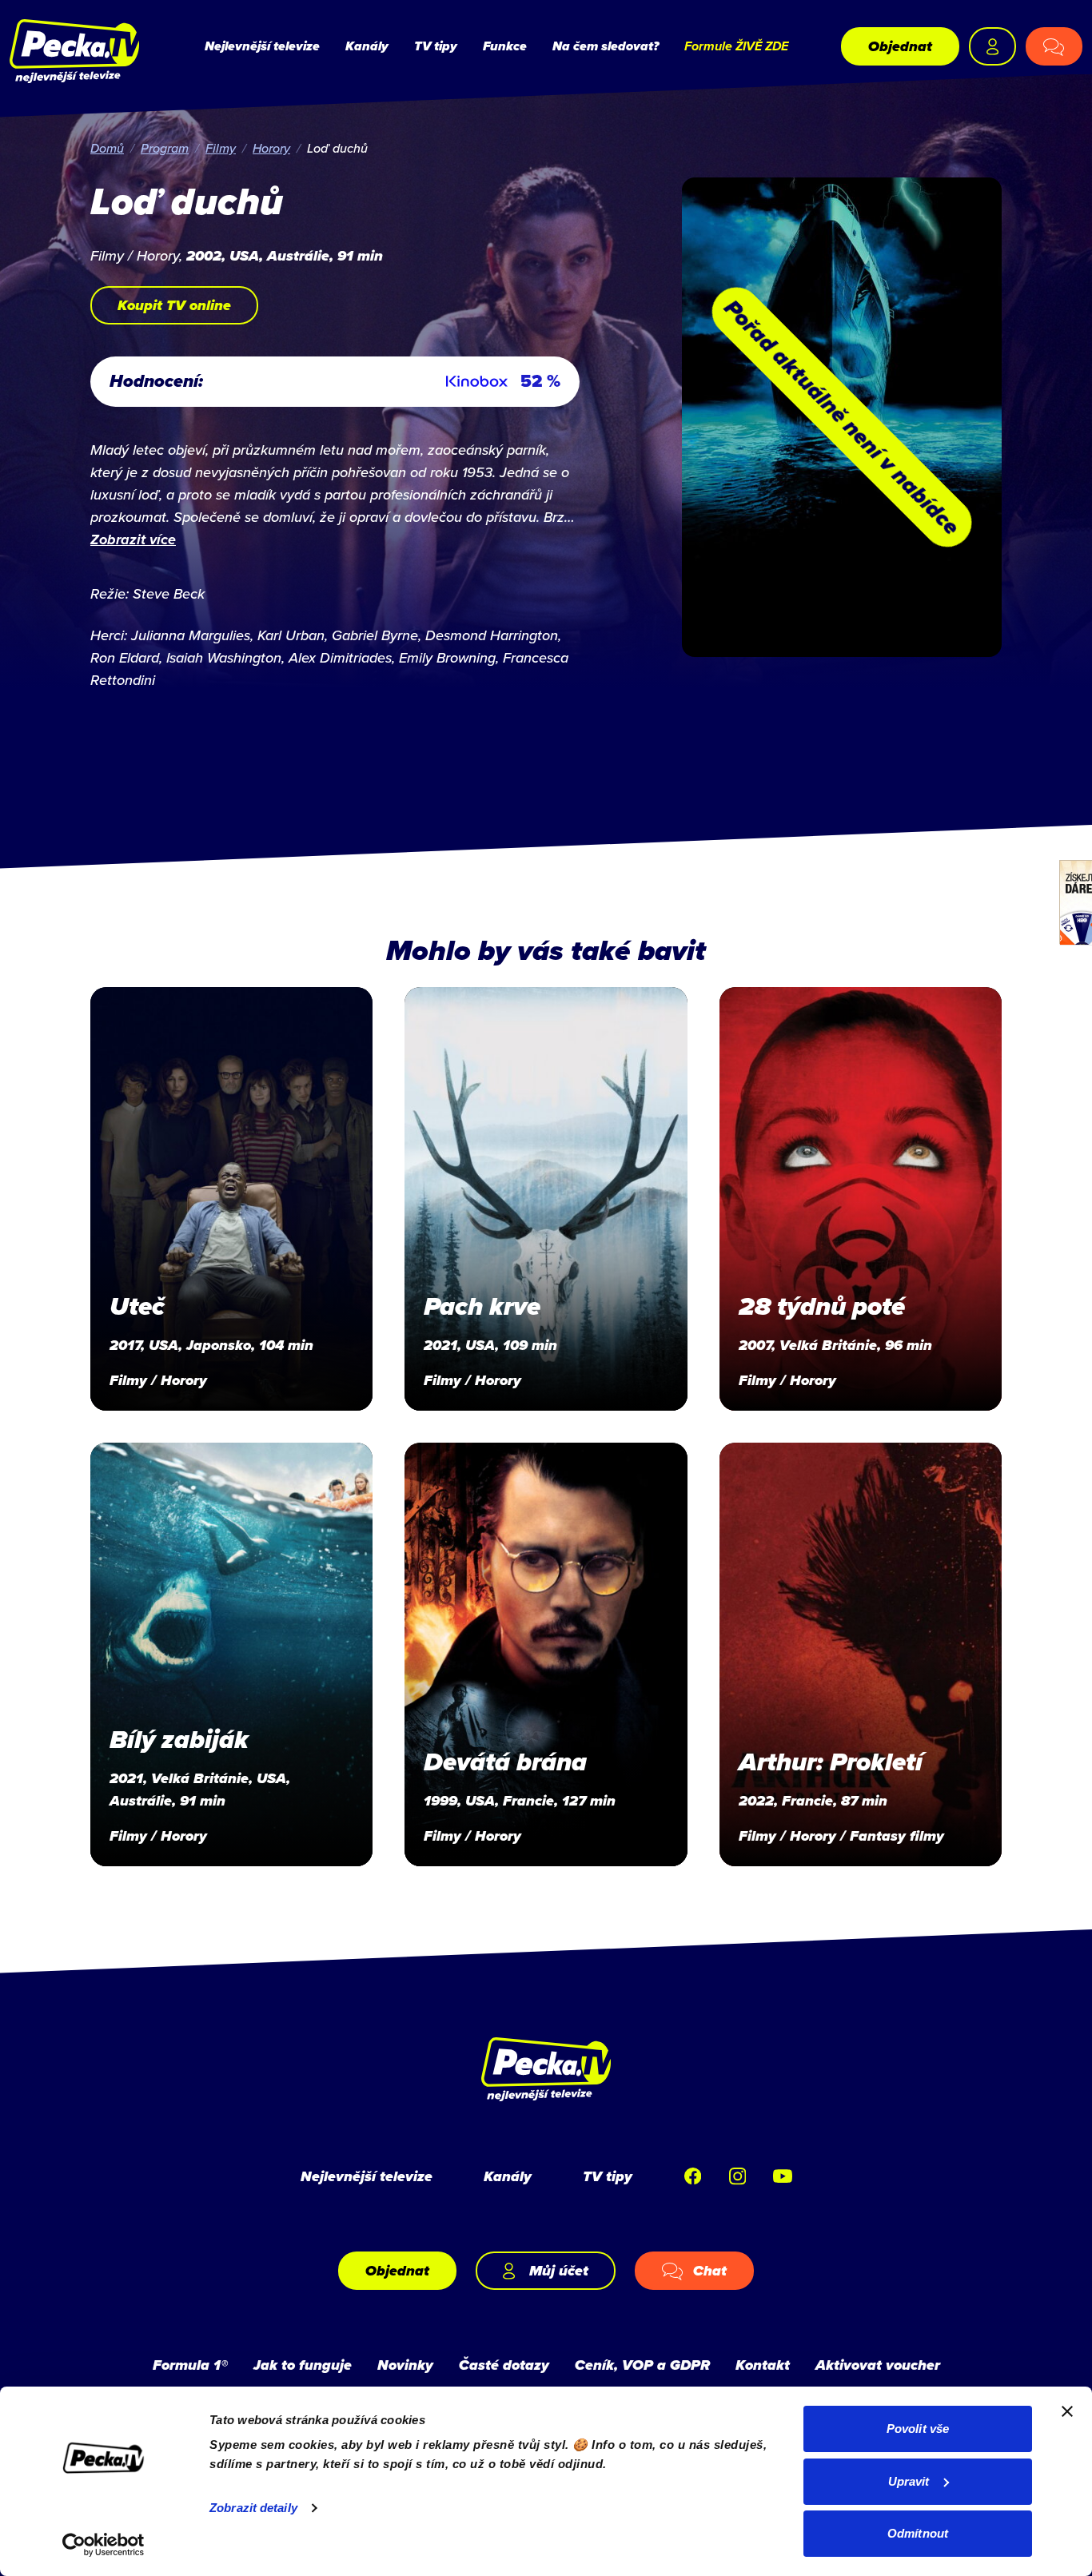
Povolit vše (918, 2429)
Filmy (221, 148)
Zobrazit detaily (253, 2508)
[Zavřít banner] (1067, 2411)
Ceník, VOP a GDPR (642, 2365)
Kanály (367, 46)
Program (165, 148)
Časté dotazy (504, 2365)
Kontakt (763, 2365)
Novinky (405, 2365)
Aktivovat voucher (878, 2365)
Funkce (505, 46)
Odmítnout (918, 2533)
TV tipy (436, 46)
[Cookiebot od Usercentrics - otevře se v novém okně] (104, 2545)
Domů (107, 148)
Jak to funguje (303, 2365)
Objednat (900, 46)
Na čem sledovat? (606, 46)
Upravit (909, 2481)
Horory (271, 148)
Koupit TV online (174, 305)
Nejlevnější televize (262, 46)
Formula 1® (190, 2365)
